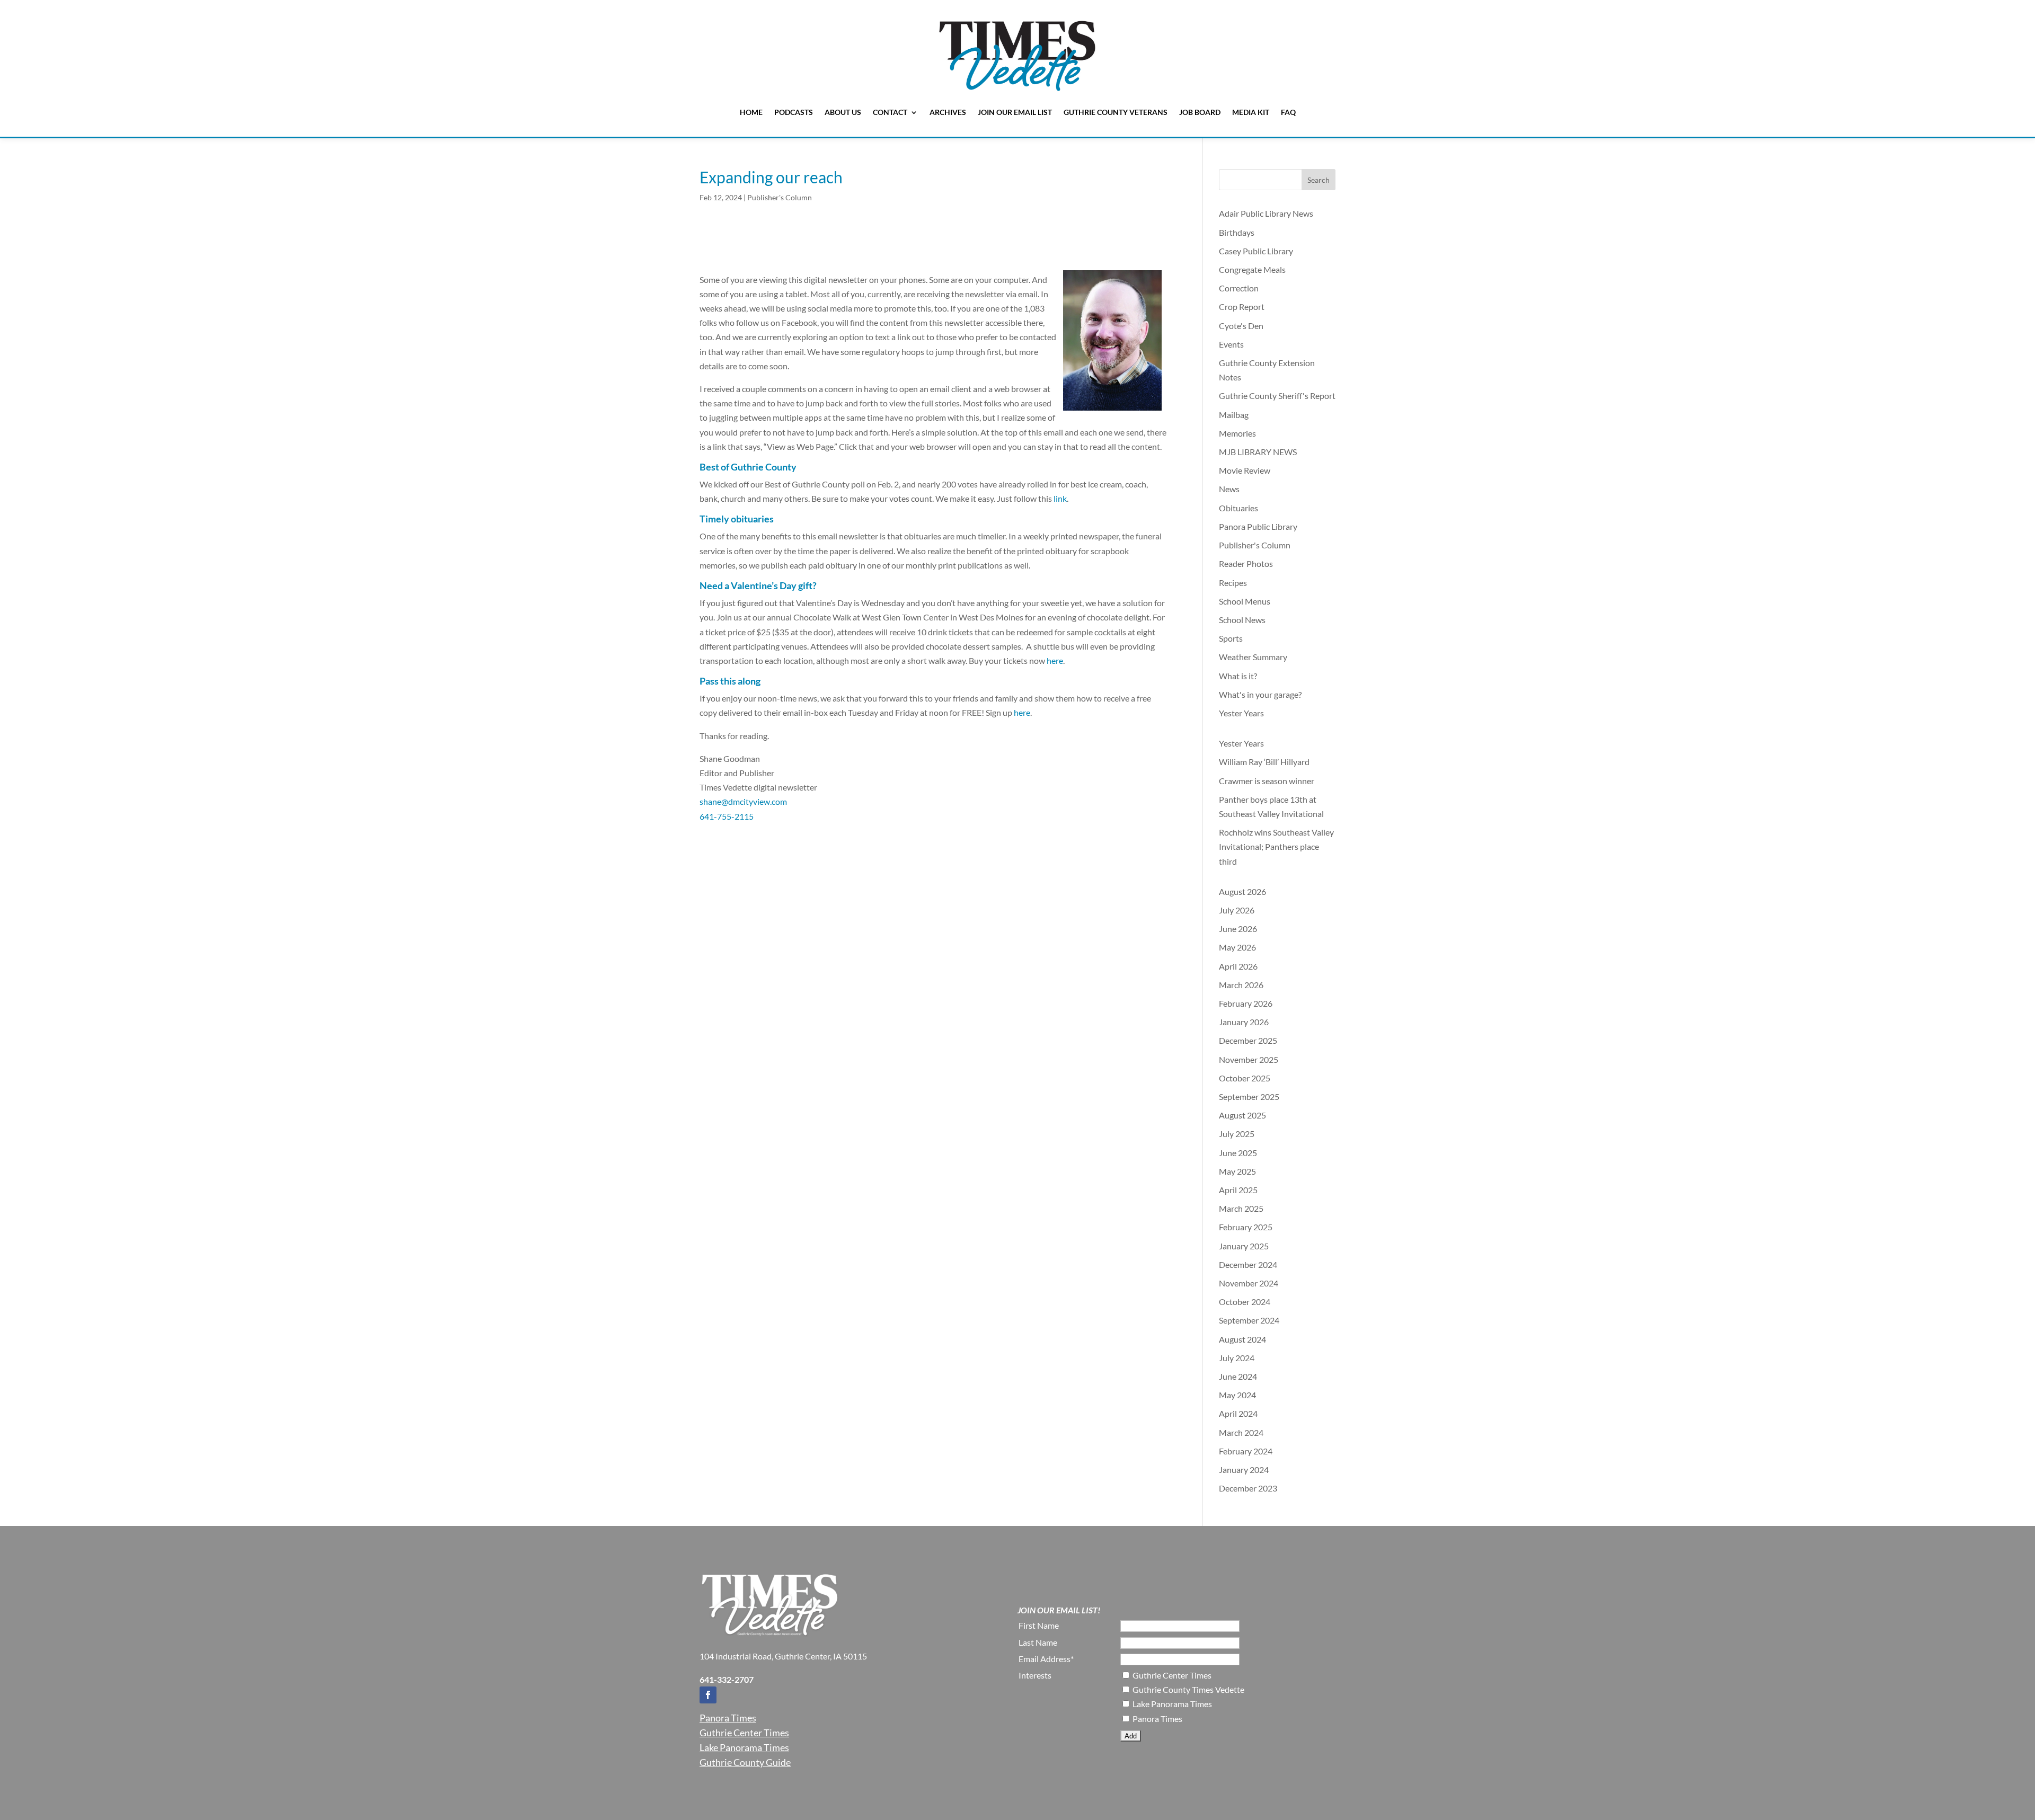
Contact (890, 112)
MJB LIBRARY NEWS (1258, 452)
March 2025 (1241, 1208)
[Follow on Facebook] (708, 1695)
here (1055, 660)
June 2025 (1238, 1153)
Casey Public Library (1256, 251)
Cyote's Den (1241, 326)
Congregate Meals (1252, 269)
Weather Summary (1253, 657)
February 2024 (1246, 1451)
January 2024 (1244, 1470)
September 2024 (1249, 1320)
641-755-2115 (727, 816)
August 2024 (1242, 1339)
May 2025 (1237, 1171)
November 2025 (1249, 1059)
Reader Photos (1246, 563)
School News (1242, 620)
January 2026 (1244, 1022)
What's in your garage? (1260, 694)
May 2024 (1237, 1395)
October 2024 (1245, 1302)
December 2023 (1248, 1488)
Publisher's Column (780, 197)
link (1060, 498)
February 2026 (1246, 1003)
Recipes (1233, 583)
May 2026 (1237, 947)
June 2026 (1238, 929)
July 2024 (1237, 1358)
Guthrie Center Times (744, 1733)
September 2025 (1249, 1097)
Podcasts (794, 112)
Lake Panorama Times (744, 1747)
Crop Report (1242, 307)
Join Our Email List (1015, 112)
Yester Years (1241, 713)
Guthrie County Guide (745, 1762)
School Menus (1245, 601)
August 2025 (1242, 1115)
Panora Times (728, 1718)
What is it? (1238, 676)
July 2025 (1237, 1134)
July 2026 (1237, 910)
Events (1231, 344)
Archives (948, 112)
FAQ (1288, 112)
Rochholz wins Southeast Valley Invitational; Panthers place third (1276, 846)
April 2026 (1238, 966)
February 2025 (1246, 1227)
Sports (1231, 638)
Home (751, 112)
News (1229, 489)
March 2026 (1241, 985)
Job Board (1200, 112)
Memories (1237, 433)
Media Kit (1251, 112)
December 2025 (1248, 1040)
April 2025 (1238, 1190)
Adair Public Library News (1266, 213)
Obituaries (1238, 508)
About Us (843, 112)
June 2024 (1238, 1376)
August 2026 (1242, 891)
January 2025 (1244, 1246)
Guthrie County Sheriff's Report (1277, 396)
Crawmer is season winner (1267, 781)
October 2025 (1245, 1078)
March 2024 (1241, 1432)
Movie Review (1245, 470)
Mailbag (1234, 415)
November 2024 (1249, 1283)
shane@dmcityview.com (743, 801)
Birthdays (1237, 232)
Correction (1239, 288)
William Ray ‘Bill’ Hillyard (1265, 762)
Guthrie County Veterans (1116, 112)
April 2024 (1238, 1413)
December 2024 (1248, 1264)
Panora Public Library (1258, 526)
